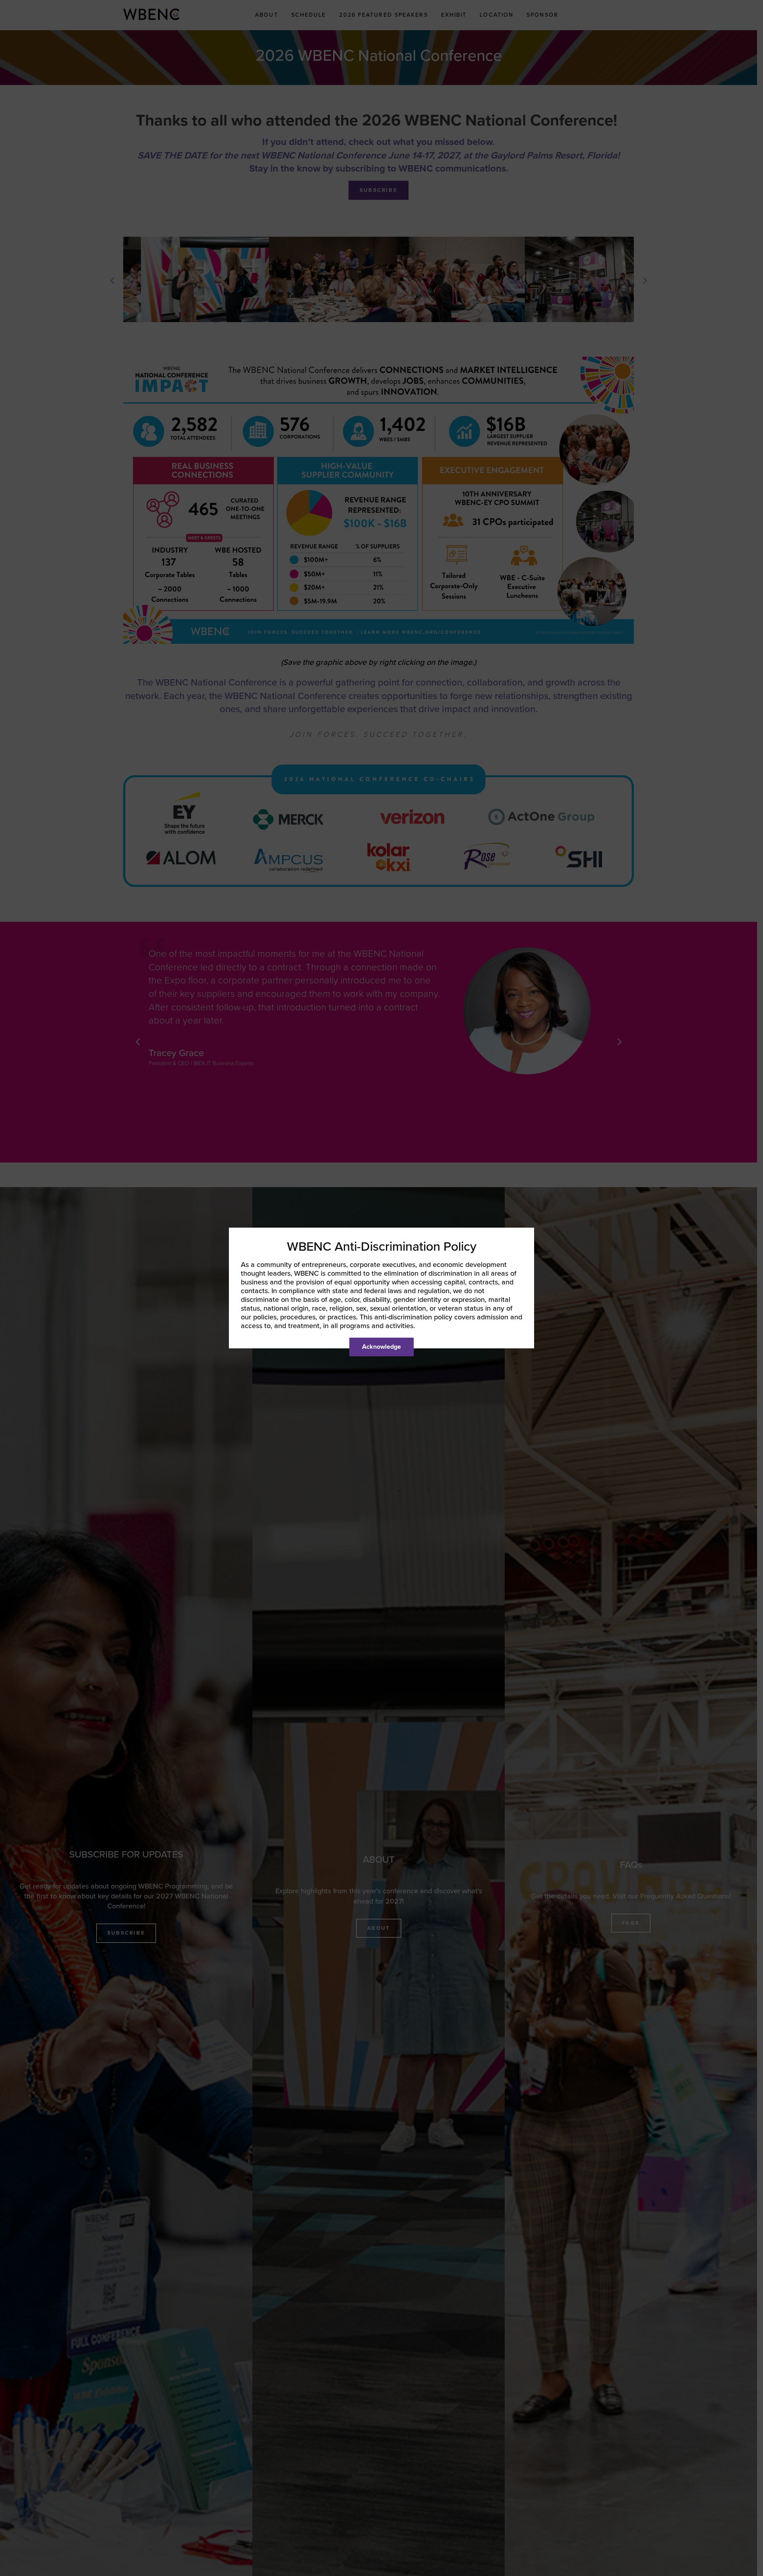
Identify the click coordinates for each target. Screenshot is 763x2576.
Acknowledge (381, 1347)
